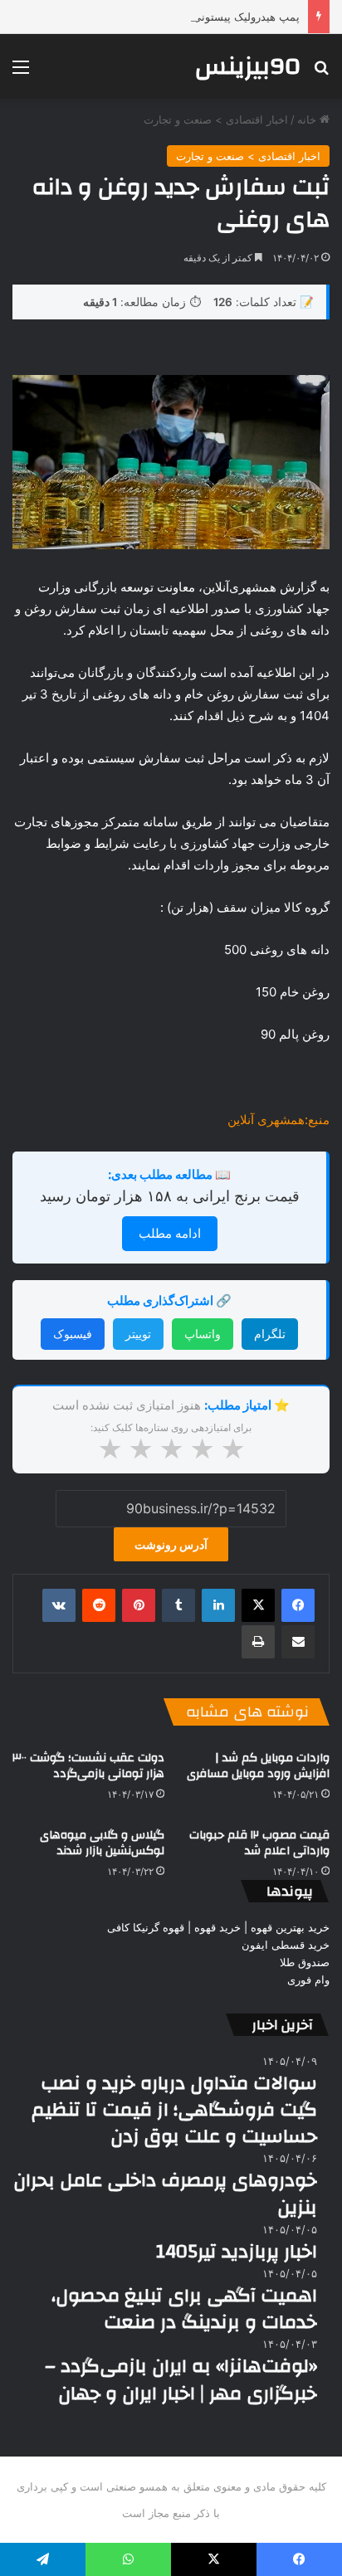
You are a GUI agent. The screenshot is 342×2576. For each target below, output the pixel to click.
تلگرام (270, 1334)
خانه (308, 119)
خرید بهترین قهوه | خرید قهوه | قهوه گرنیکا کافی (218, 1927)
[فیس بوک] (298, 1605)
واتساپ (203, 1334)
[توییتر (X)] (258, 1605)
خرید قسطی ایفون (286, 1945)
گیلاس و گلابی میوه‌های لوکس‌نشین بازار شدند (102, 1843)
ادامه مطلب (170, 1233)
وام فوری (308, 1979)
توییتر (138, 1334)
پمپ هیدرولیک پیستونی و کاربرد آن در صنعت (197, 17)
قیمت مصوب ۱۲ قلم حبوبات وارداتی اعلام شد (259, 1843)
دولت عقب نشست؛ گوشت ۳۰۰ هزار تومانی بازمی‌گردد (88, 1766)
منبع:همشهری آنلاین (278, 1120)
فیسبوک (73, 1334)
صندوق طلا (305, 1962)
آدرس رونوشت (171, 1544)
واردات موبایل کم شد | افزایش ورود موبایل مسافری (258, 1766)
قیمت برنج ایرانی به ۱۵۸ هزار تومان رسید (170, 1196)
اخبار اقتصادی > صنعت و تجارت (216, 119)
